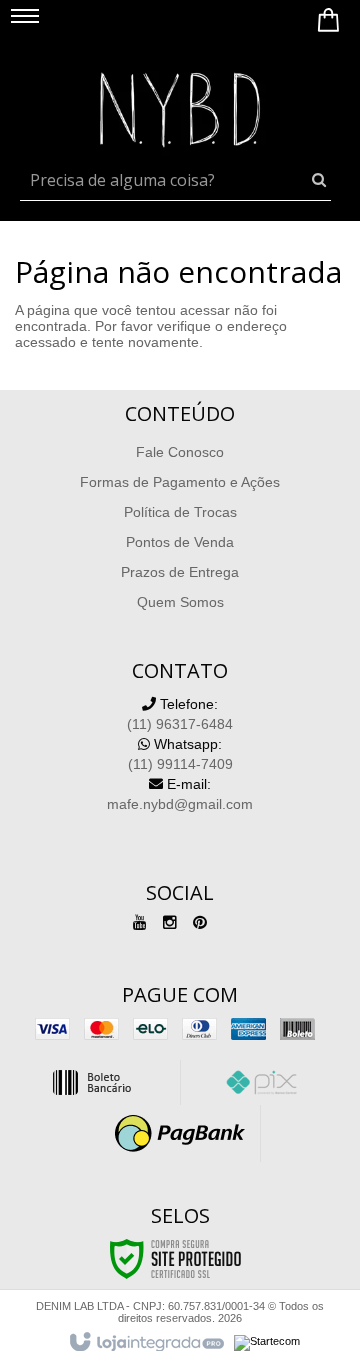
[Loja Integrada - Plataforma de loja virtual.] (145, 1343)
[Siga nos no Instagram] (170, 923)
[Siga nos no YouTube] (140, 923)
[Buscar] (319, 180)
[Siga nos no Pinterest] (200, 923)
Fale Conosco (180, 452)
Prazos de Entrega (180, 572)
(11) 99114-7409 (180, 754)
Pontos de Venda (180, 542)
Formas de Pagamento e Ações (180, 482)
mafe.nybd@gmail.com (180, 794)
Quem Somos (180, 602)
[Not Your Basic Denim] (180, 105)
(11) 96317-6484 (180, 714)
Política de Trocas (180, 512)
